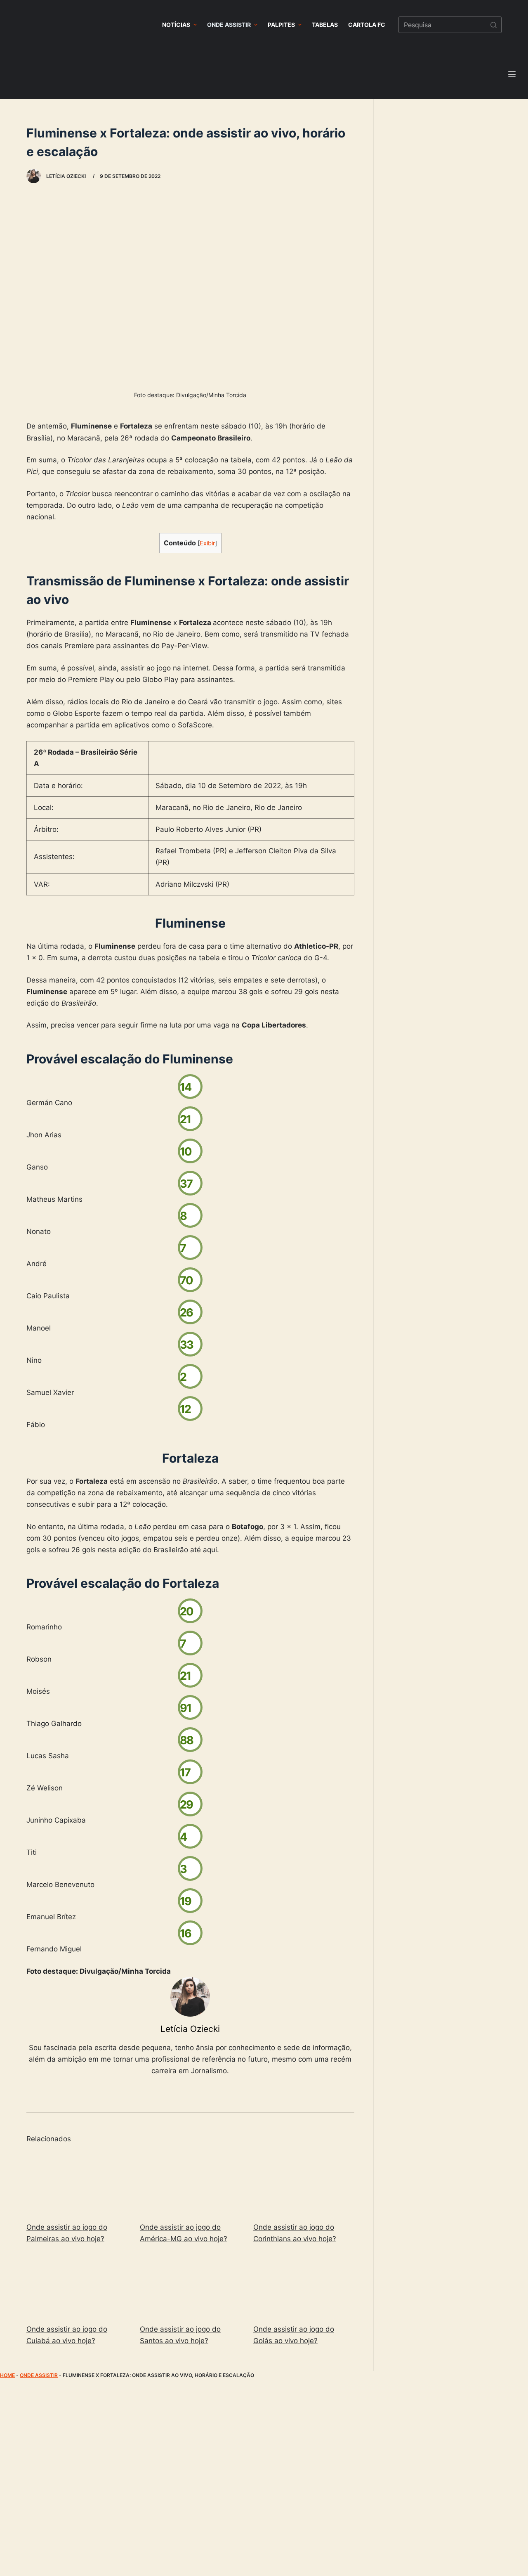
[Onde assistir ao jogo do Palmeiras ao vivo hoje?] (77, 2183)
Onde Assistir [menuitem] (229, 25)
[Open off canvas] (512, 74)
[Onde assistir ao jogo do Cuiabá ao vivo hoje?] (77, 2285)
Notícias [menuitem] (176, 25)
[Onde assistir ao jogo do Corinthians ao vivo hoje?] (304, 2183)
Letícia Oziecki (190, 2029)
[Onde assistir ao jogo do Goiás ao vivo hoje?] (304, 2285)
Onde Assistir (39, 2375)
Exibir (207, 543)
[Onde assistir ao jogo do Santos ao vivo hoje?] (190, 2285)
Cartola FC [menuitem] (367, 25)
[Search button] (493, 25)
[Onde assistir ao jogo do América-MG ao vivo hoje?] (190, 2183)
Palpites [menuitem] (281, 25)
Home (7, 2375)
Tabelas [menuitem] (325, 25)
